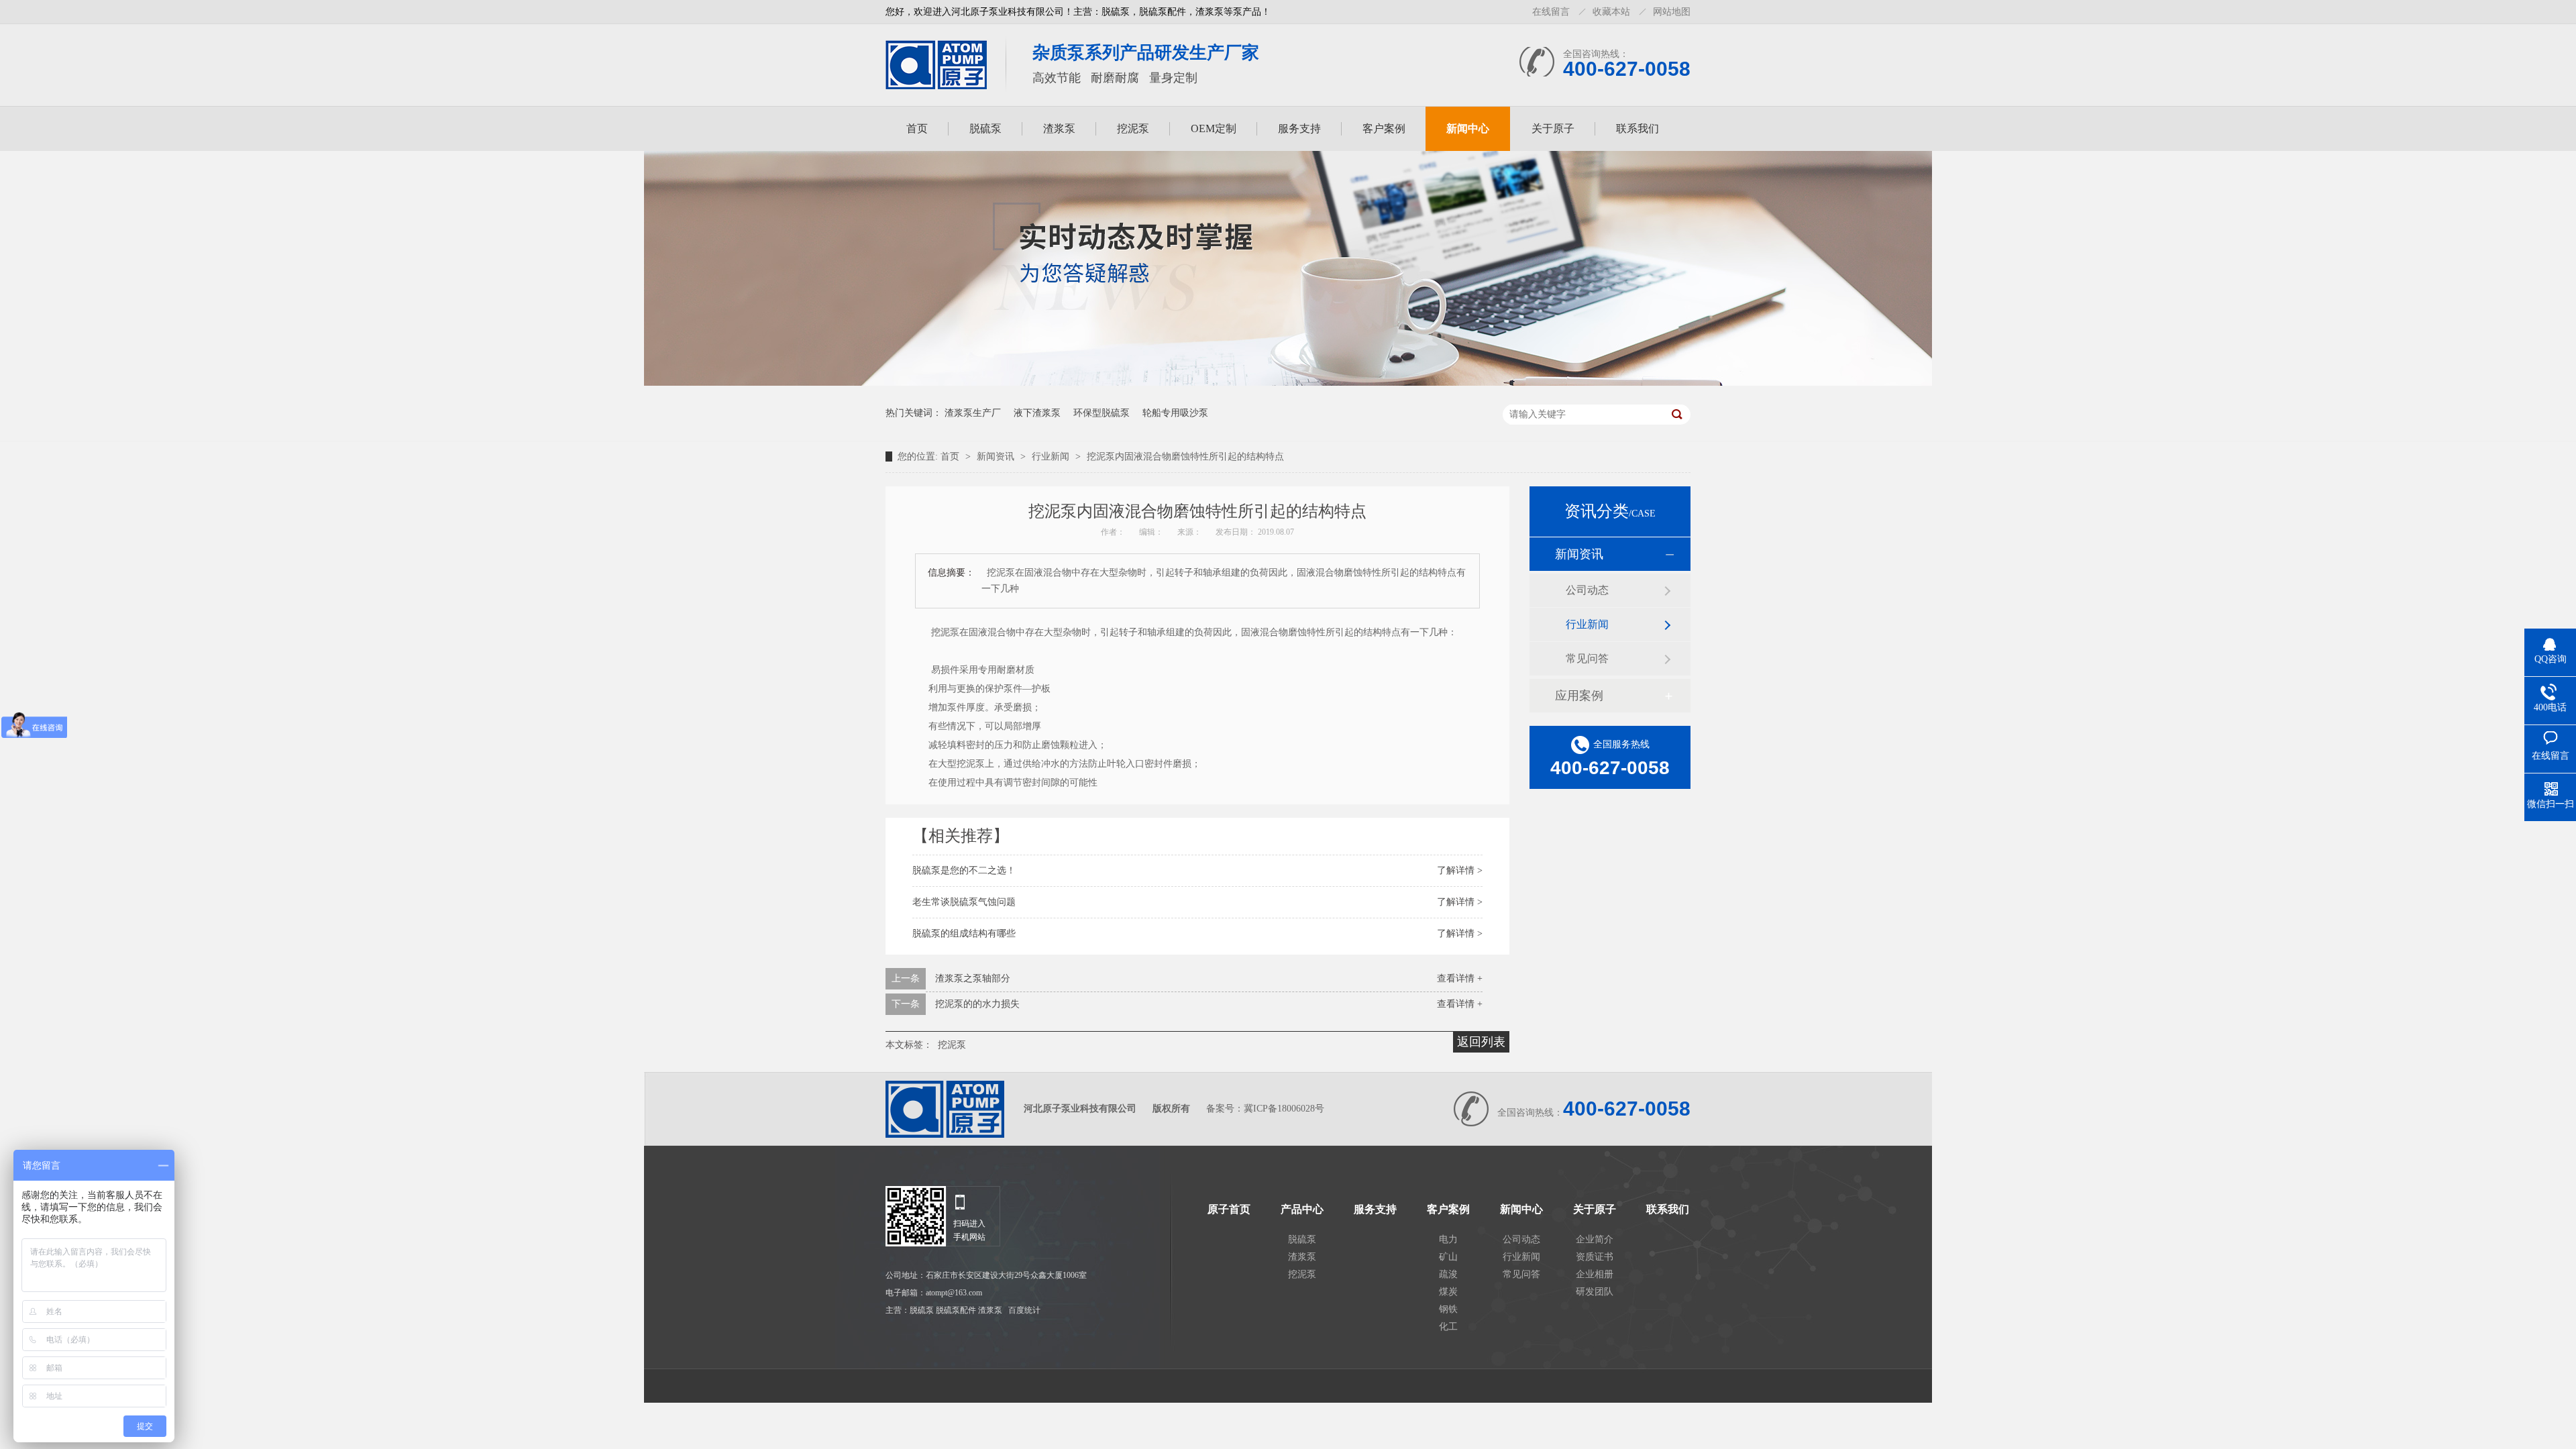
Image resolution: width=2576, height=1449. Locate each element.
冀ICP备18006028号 (1284, 1109)
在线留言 (1551, 12)
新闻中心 (1468, 128)
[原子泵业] (936, 85)
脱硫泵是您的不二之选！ (964, 870)
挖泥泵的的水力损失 (977, 1004)
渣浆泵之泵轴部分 (973, 978)
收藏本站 (1611, 12)
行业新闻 (1052, 457)
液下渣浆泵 (1037, 413)
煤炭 (1448, 1292)
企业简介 (1595, 1239)
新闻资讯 (997, 457)
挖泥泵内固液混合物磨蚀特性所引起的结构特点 (1185, 457)
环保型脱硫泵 (1102, 413)
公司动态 (1587, 590)
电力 (1448, 1239)
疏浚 (1448, 1274)
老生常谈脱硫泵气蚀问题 (964, 902)
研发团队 (1595, 1292)
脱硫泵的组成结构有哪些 (964, 933)
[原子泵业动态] (1288, 383)
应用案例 (1579, 696)
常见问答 (1587, 658)
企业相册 (1595, 1274)
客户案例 (1384, 128)
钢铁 (1448, 1309)
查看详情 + (1460, 978)
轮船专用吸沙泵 (1175, 413)
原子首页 (1229, 1210)
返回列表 (1481, 1042)
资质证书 (1595, 1257)
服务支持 (1299, 128)
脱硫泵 (985, 128)
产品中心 (1302, 1210)
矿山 (1448, 1257)
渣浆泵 (1059, 128)
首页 (917, 128)
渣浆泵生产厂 (973, 413)
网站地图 (1672, 12)
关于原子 (1553, 128)
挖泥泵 (1133, 128)
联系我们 (1638, 128)
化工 (1448, 1327)
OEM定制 (1214, 128)
